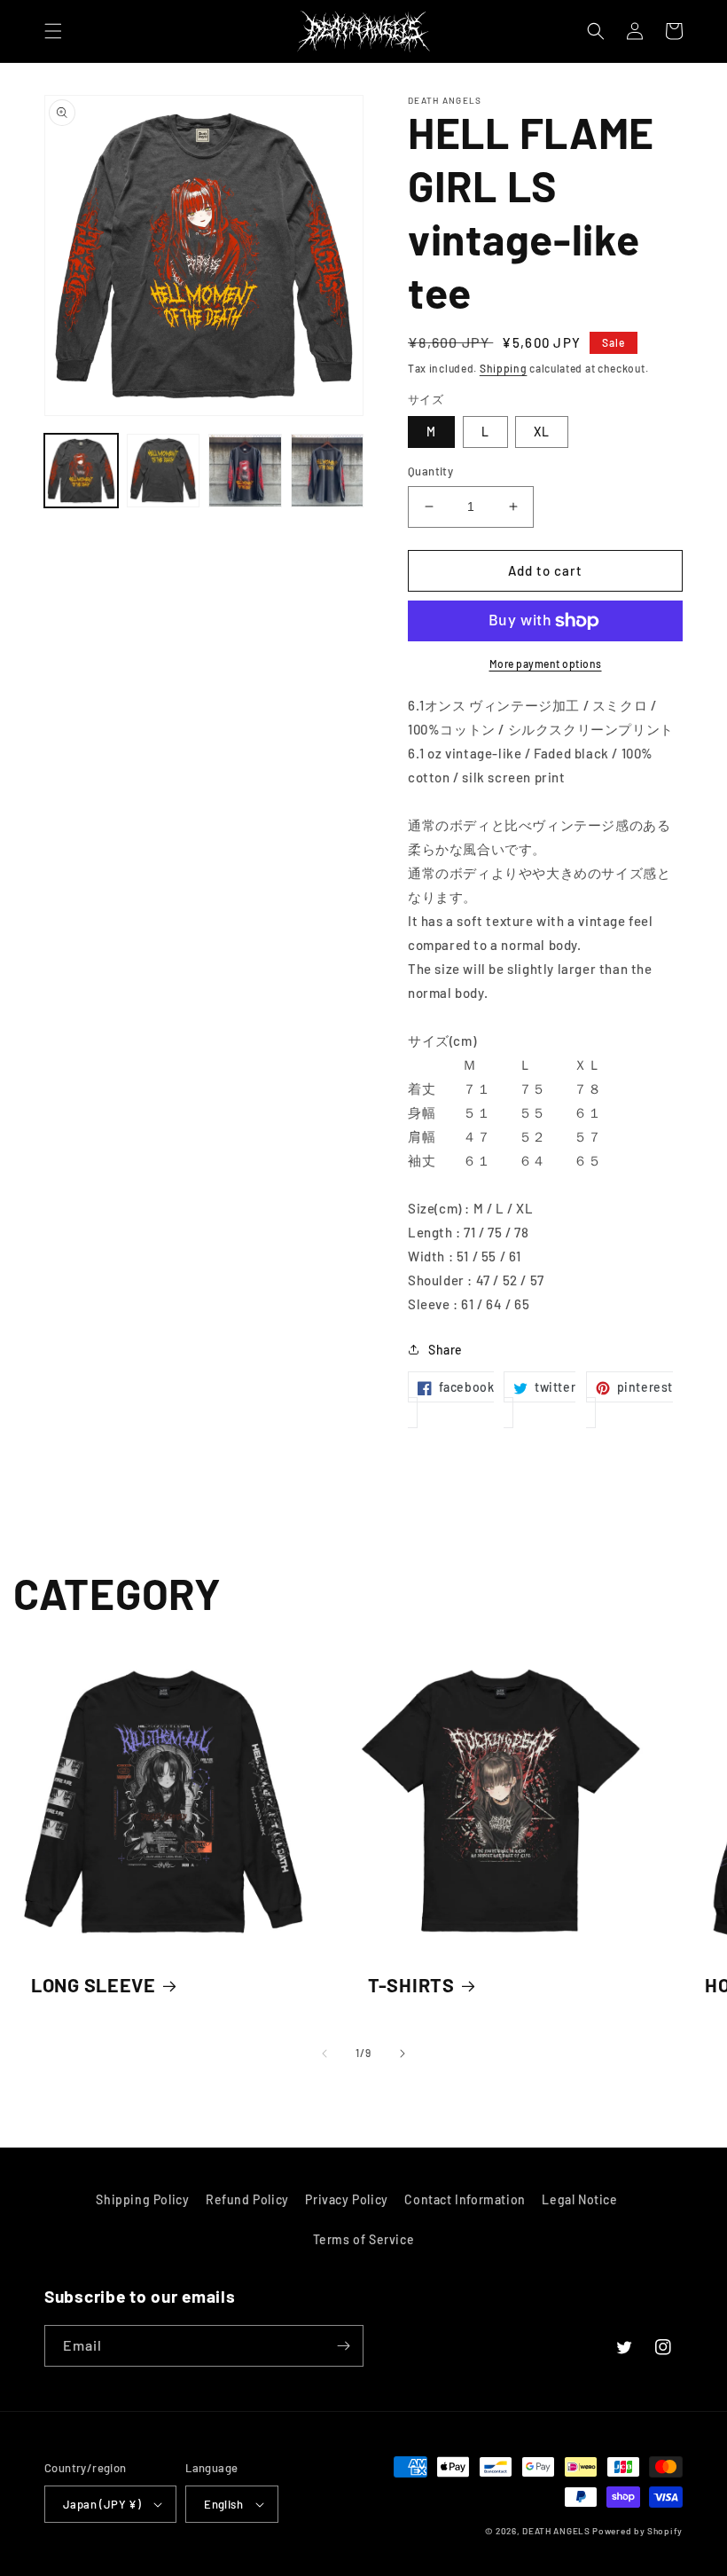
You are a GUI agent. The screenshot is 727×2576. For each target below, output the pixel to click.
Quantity (430, 471)
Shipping (504, 368)
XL (542, 432)
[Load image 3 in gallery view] (245, 471)
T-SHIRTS (411, 1984)
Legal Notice (579, 2199)
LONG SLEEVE (94, 1984)
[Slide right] (403, 2054)
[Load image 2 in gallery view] (164, 471)
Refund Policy (247, 2199)
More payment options (546, 664)
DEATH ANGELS (556, 2531)
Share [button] (446, 1350)
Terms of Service (364, 2239)
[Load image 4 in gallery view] (328, 471)
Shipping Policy (142, 2199)
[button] (53, 31)
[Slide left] (324, 2054)
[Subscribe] (343, 2346)
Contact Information (465, 2199)
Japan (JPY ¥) (102, 2504)
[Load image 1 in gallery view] (81, 471)
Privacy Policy (346, 2199)
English (223, 2504)
